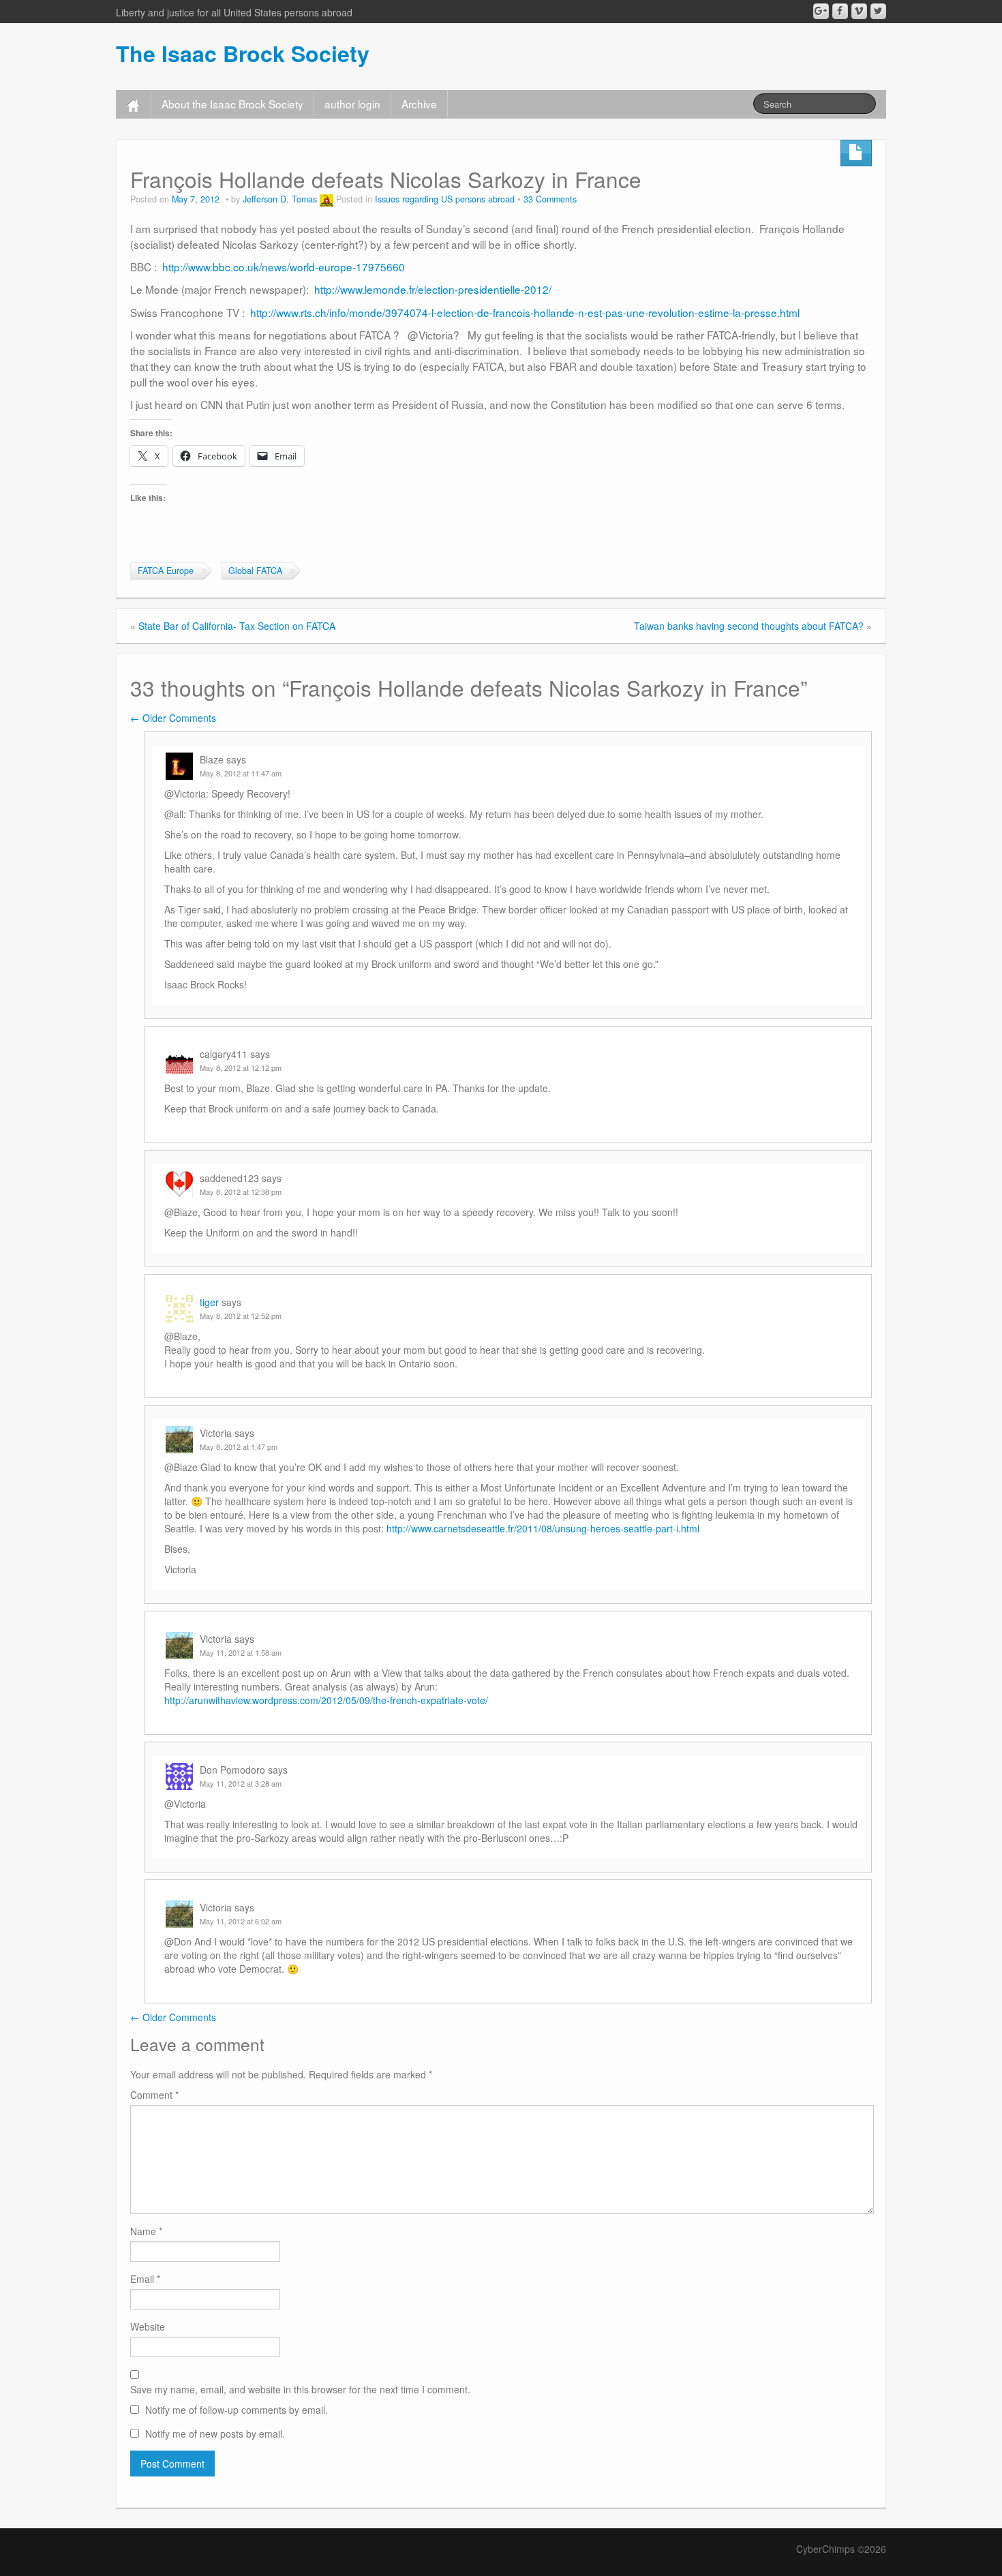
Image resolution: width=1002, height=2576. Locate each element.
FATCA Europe (166, 571)
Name (146, 2231)
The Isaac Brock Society (243, 53)
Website (148, 2327)
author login (352, 104)
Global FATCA (255, 571)
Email (145, 2279)
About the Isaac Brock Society (232, 104)
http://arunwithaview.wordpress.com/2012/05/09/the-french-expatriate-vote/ (326, 1700)
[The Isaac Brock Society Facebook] (840, 11)
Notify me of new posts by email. (215, 2434)
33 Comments (550, 199)
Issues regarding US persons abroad (445, 199)
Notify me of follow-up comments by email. (237, 2410)
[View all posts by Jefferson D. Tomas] (327, 199)
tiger (209, 1302)
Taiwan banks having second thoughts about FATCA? (749, 626)
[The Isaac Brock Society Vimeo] (859, 11)
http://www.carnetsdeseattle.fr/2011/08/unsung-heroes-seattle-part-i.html (543, 1528)
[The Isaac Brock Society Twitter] (878, 11)
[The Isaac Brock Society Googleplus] (821, 11)
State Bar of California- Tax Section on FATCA (237, 626)
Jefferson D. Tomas (280, 199)
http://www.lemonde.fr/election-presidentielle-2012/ (433, 289)
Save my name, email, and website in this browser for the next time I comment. (300, 2389)
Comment (154, 2095)
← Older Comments (173, 718)
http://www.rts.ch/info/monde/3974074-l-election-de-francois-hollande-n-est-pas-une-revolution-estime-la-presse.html (525, 312)
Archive (419, 104)
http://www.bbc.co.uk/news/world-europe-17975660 (284, 267)
